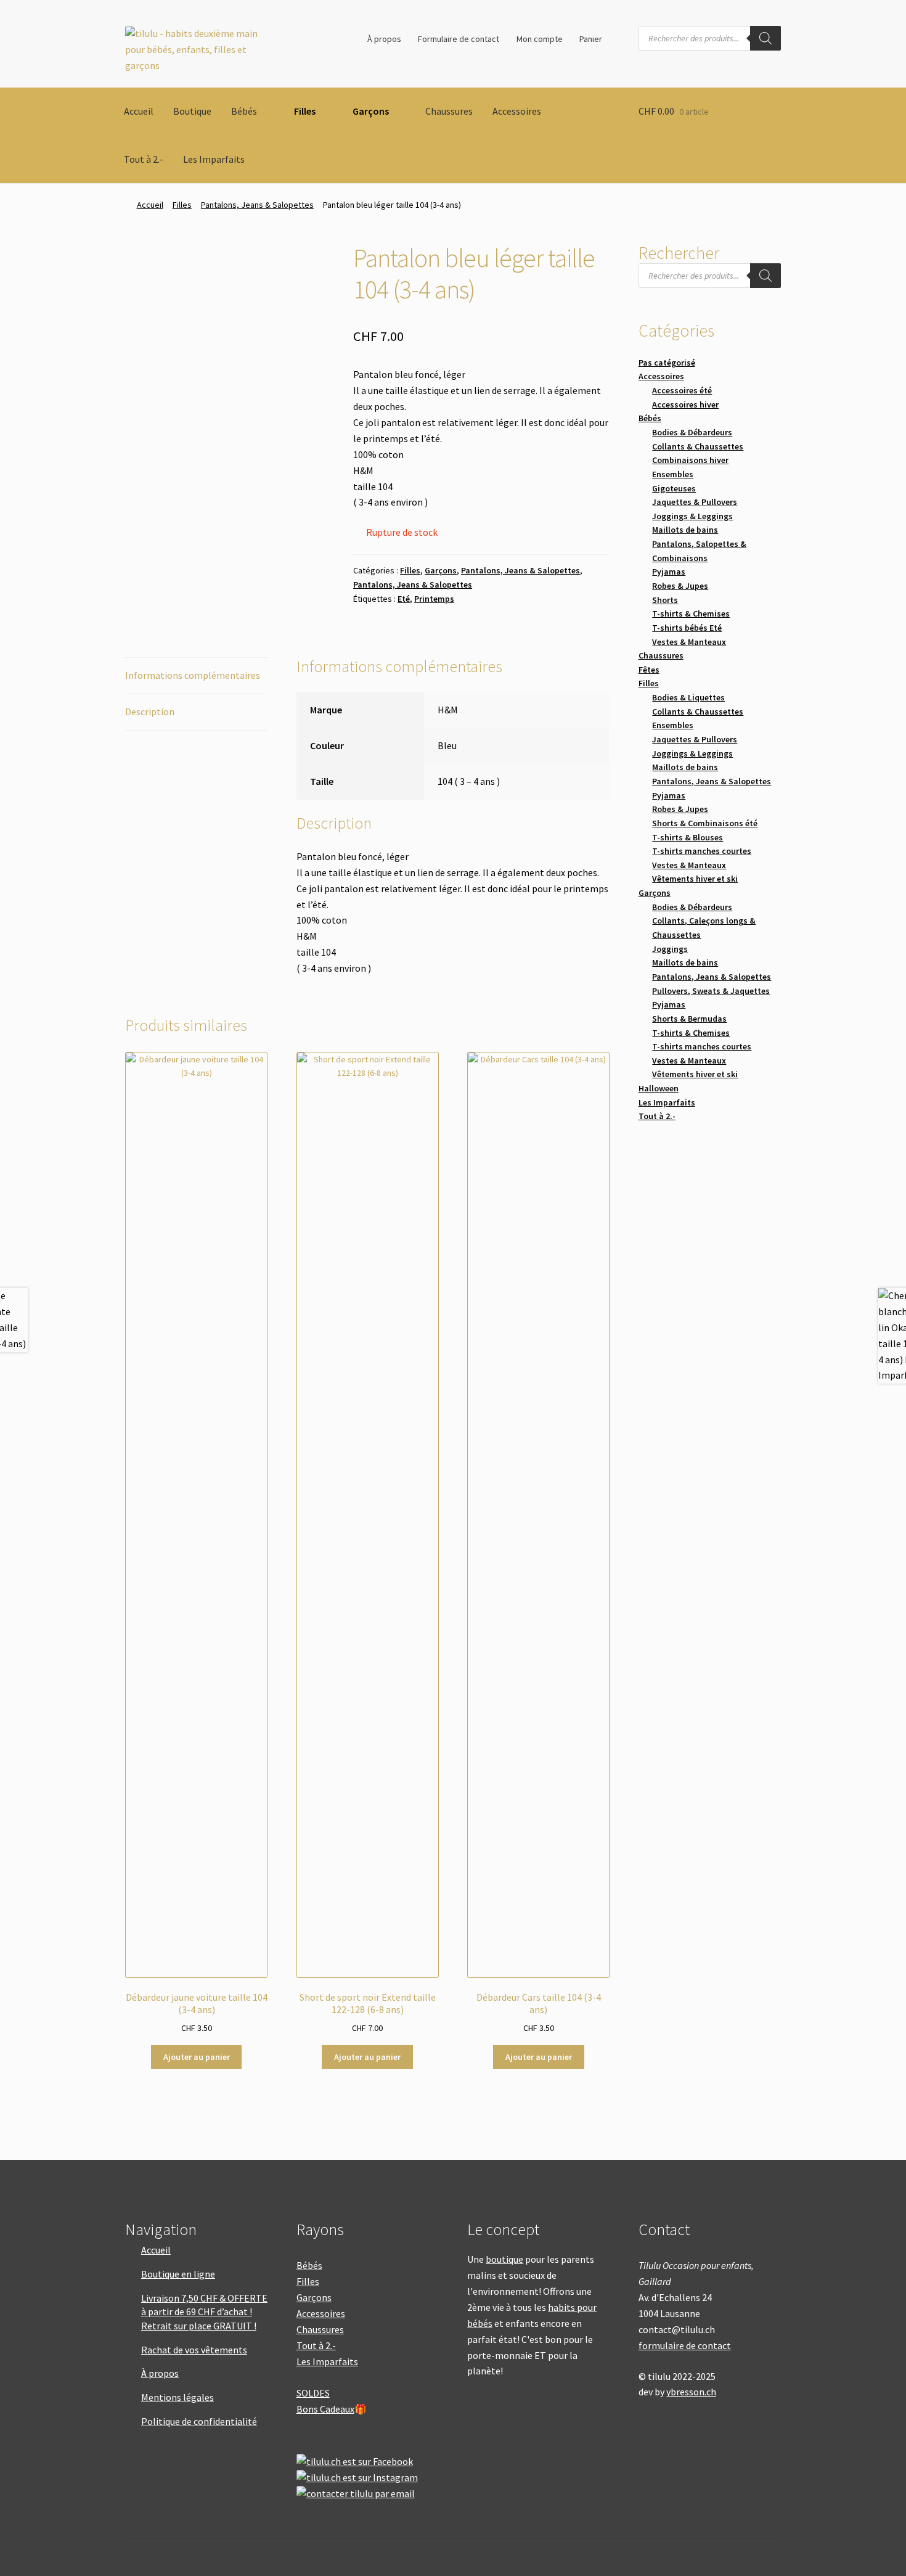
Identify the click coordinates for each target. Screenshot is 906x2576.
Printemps (434, 599)
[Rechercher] (765, 38)
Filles (305, 111)
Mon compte (540, 39)
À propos (384, 39)
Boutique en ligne (178, 2274)
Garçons (371, 111)
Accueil (139, 111)
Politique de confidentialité (199, 2421)
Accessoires (517, 111)
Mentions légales (178, 2397)
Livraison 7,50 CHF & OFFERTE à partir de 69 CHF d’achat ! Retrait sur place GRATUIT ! (204, 2312)
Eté (404, 599)
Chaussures (449, 111)
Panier (591, 39)
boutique (504, 2259)
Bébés (244, 111)
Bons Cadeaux (325, 2409)
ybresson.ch (691, 2392)
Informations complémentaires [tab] (193, 675)
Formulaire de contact (459, 39)
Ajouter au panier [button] (197, 2057)
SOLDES (313, 2393)
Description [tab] (150, 712)
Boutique (192, 111)
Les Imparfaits (214, 159)
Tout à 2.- (144, 159)
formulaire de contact (685, 2345)
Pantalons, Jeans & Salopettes (257, 205)
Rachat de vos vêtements (194, 2350)
